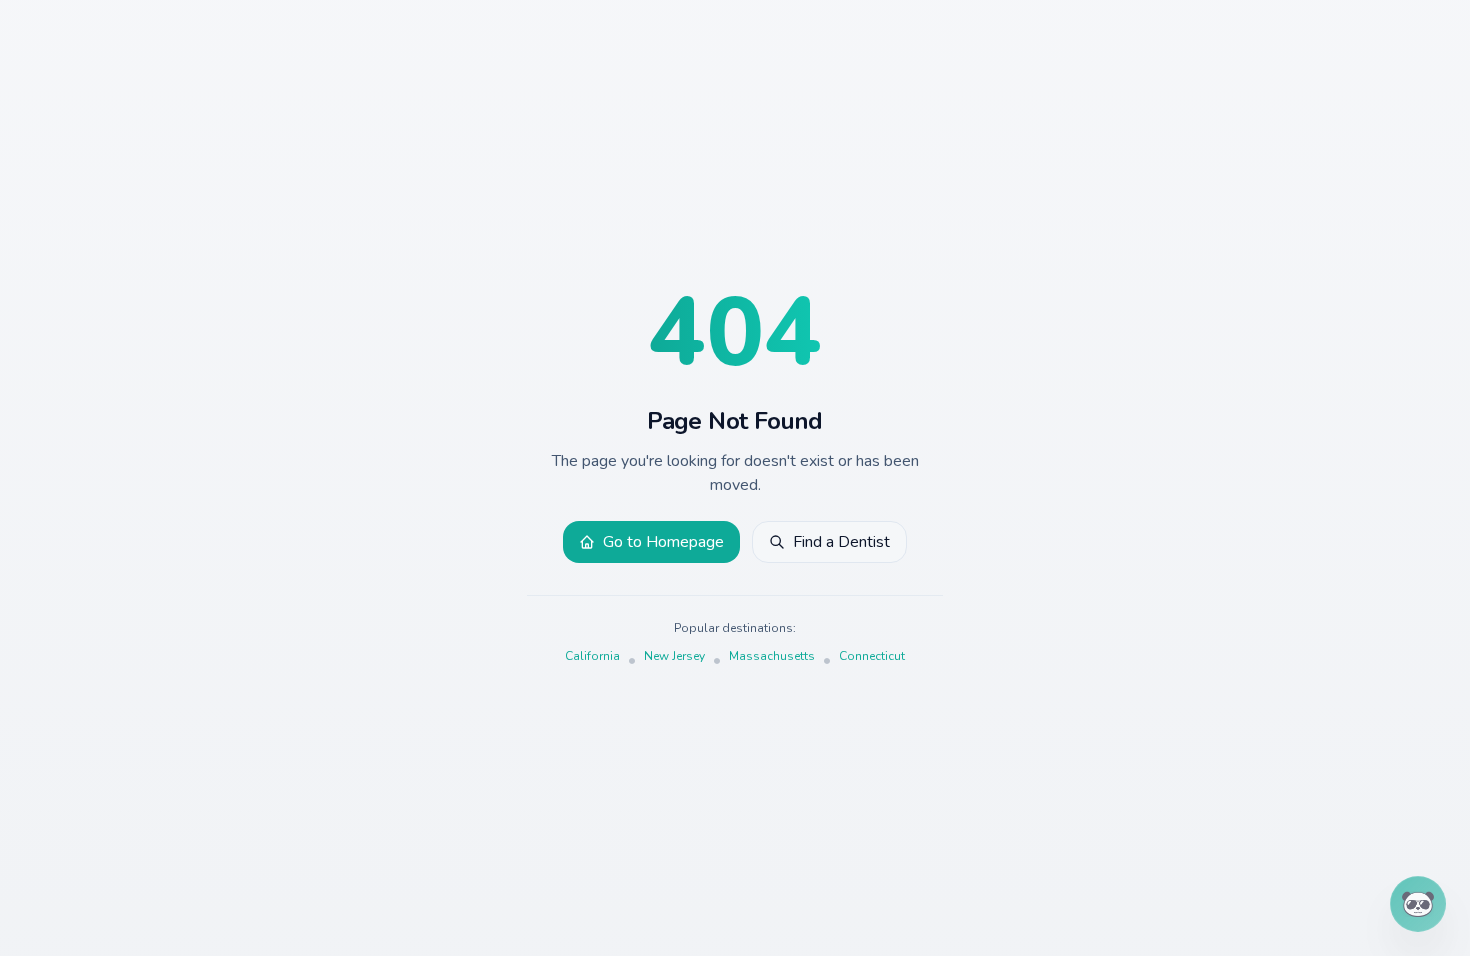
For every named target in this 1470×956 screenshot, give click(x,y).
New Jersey (674, 656)
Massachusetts (772, 656)
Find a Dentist (841, 542)
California (592, 656)
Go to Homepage (663, 542)
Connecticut (872, 656)
